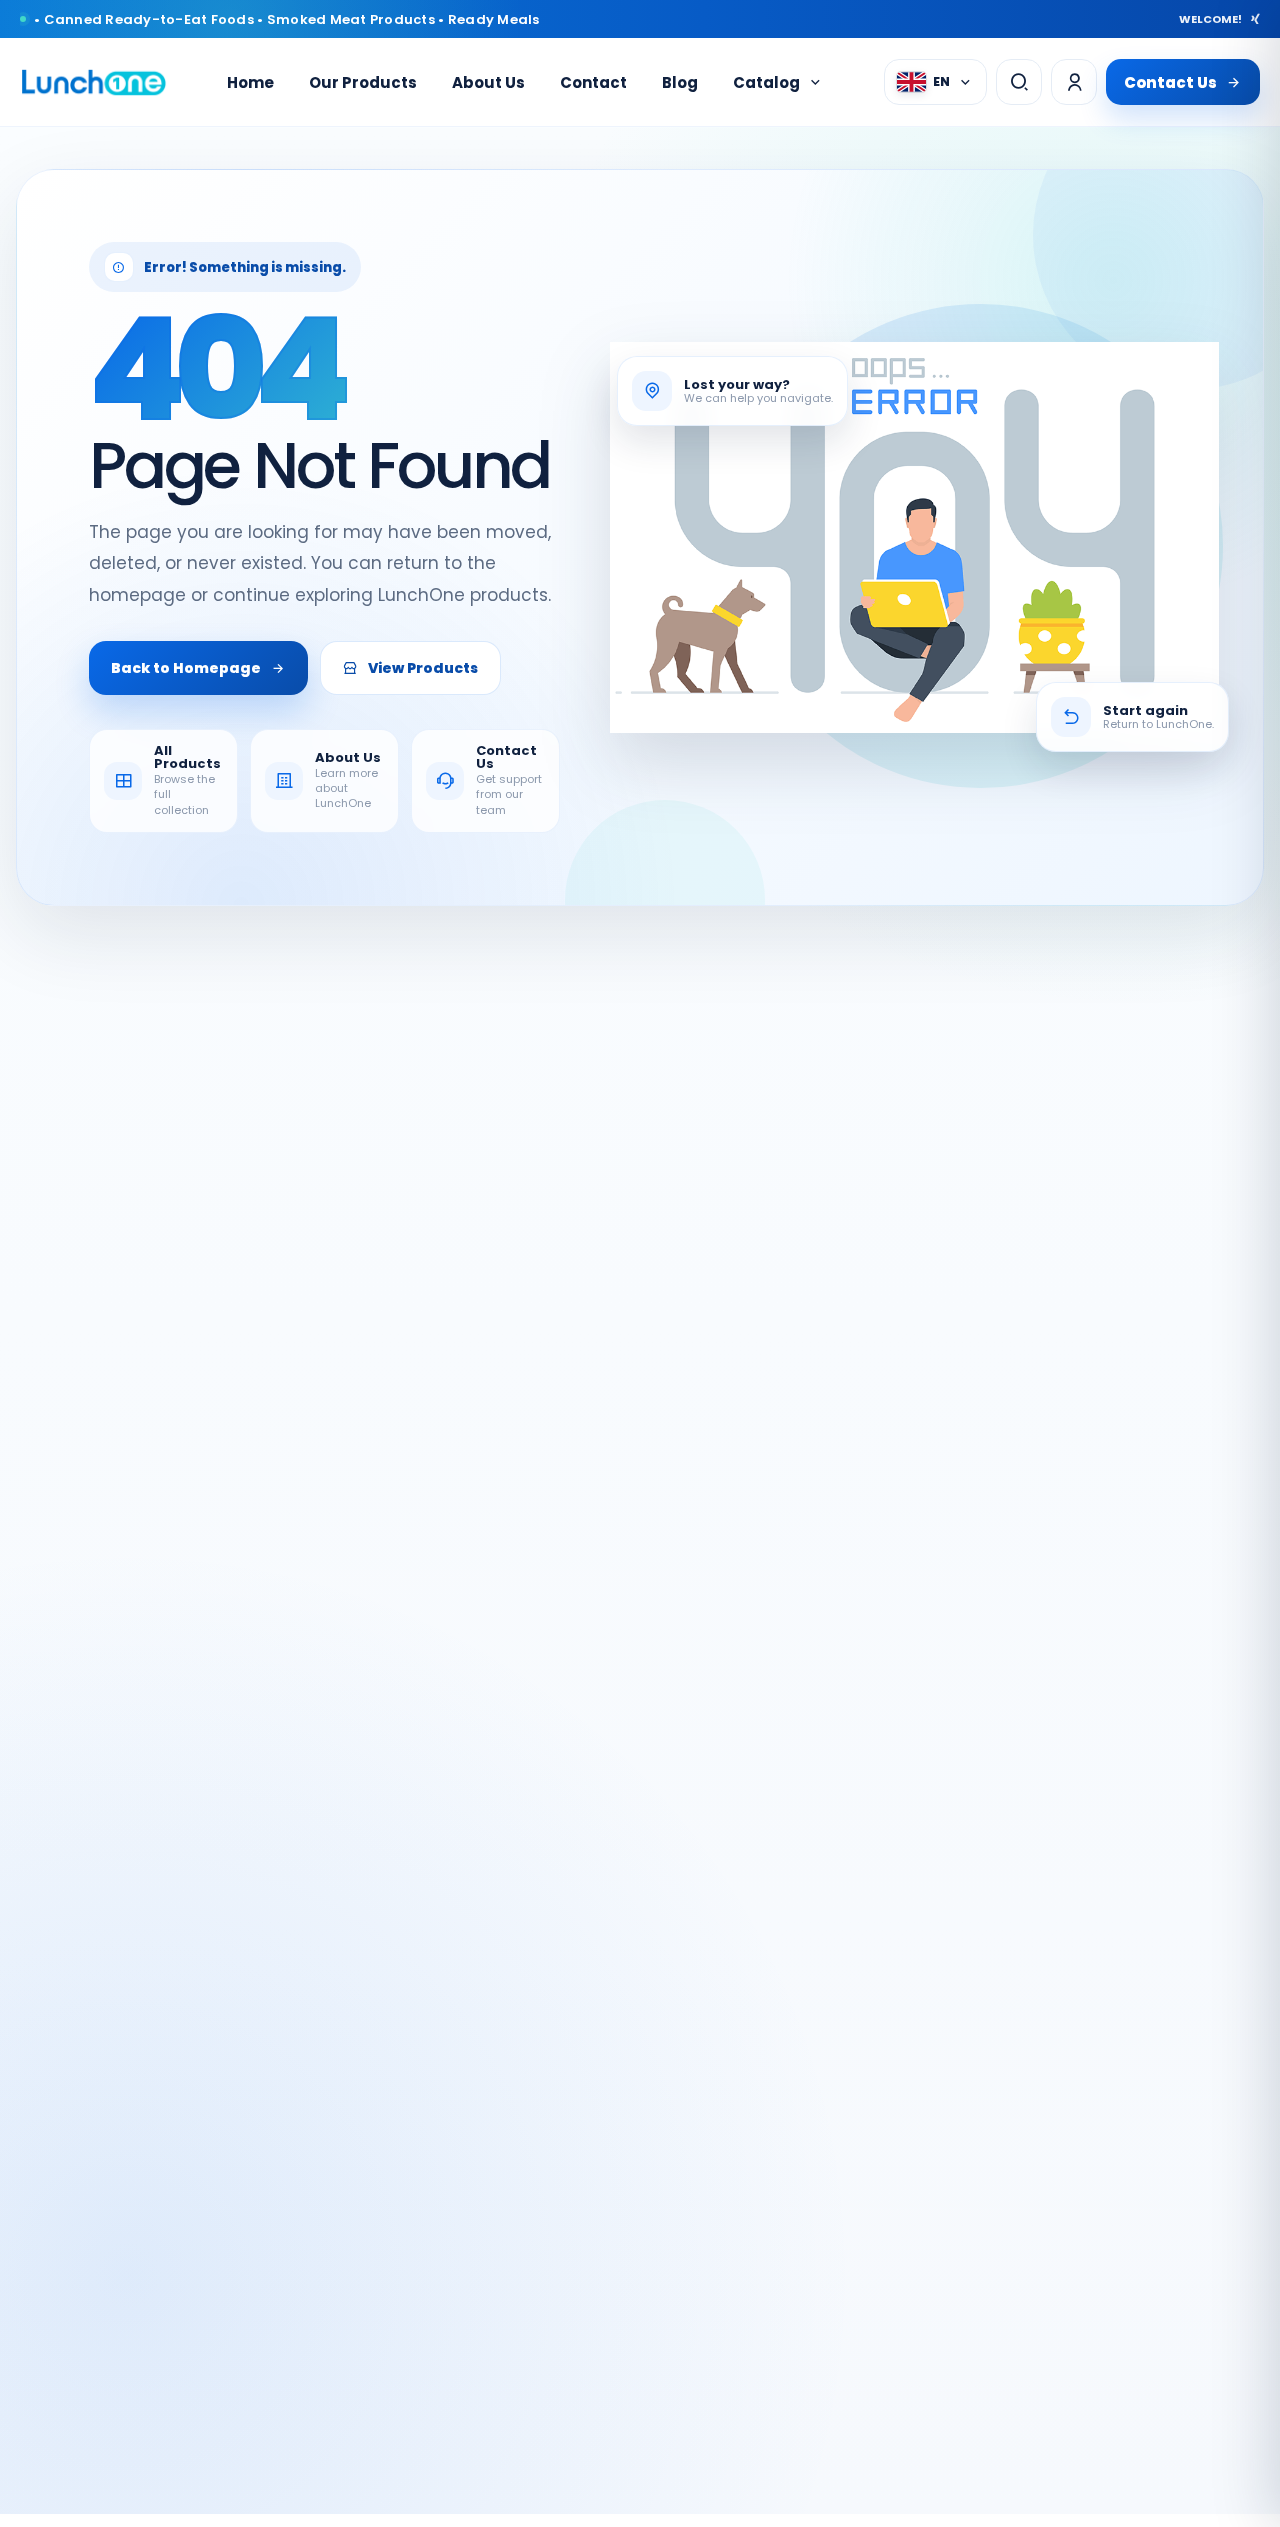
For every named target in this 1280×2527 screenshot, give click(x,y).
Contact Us (1170, 82)
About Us (488, 82)
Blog (680, 82)
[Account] (1074, 82)
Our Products (363, 82)
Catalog (766, 82)
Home (250, 82)
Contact (593, 82)
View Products (423, 668)
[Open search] (1019, 82)
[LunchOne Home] (93, 82)
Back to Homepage (186, 668)
